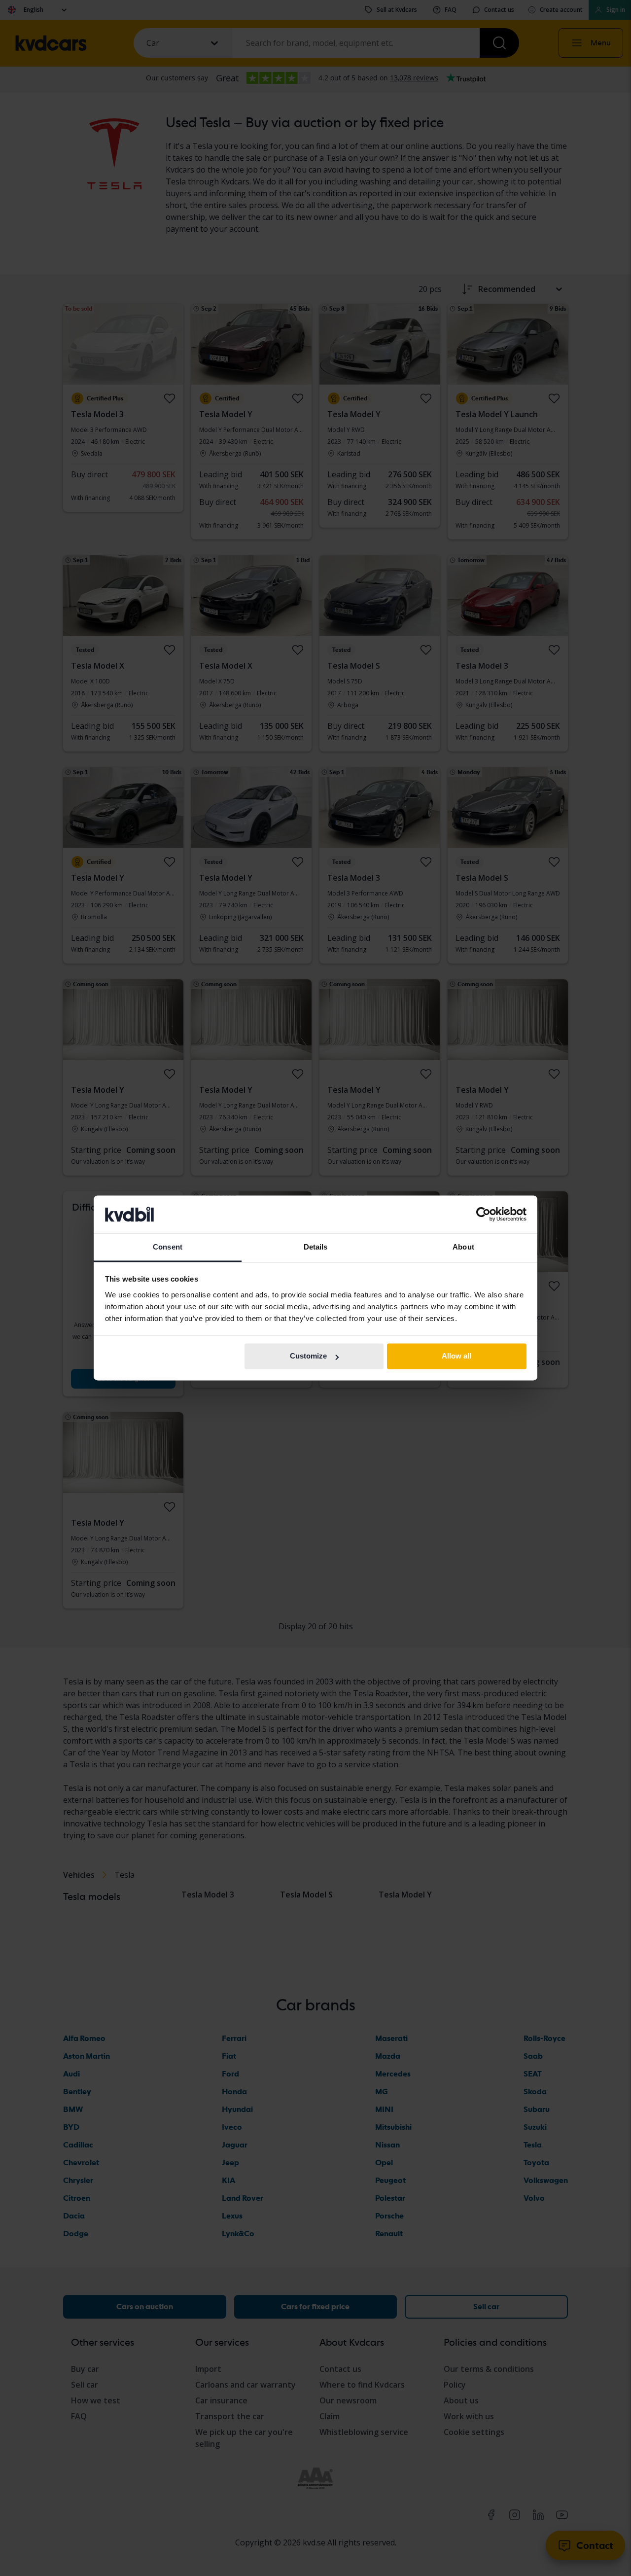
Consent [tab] (168, 1247)
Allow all (456, 1356)
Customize (308, 1356)
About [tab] (463, 1247)
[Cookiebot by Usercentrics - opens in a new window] (483, 1215)
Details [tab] (316, 1247)
